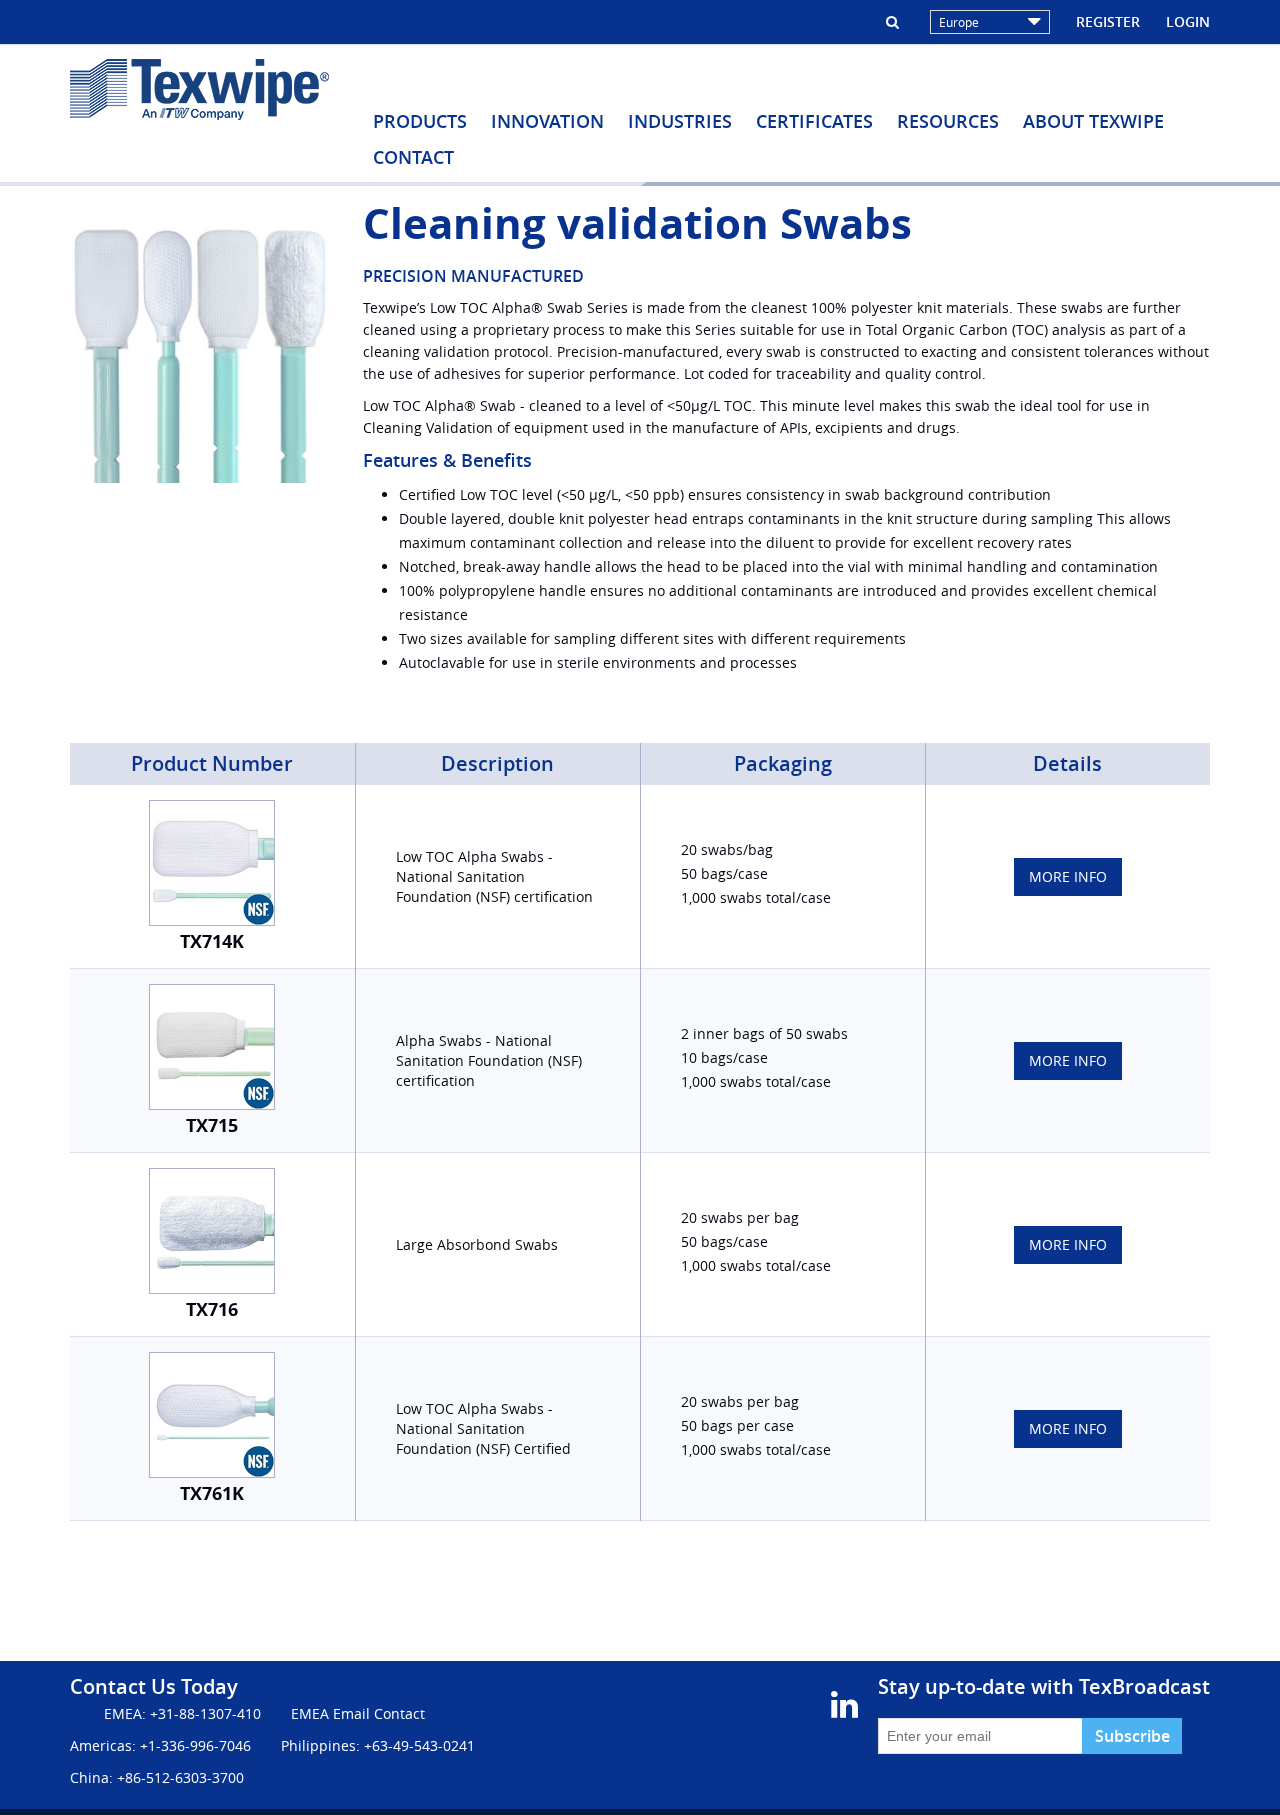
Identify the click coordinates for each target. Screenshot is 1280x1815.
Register (1108, 21)
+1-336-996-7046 (195, 1745)
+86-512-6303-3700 (180, 1777)
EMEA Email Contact (358, 1713)
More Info (1068, 876)
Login (1188, 21)
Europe (959, 22)
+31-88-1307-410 (205, 1713)
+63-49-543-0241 (419, 1745)
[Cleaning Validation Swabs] (201, 349)
